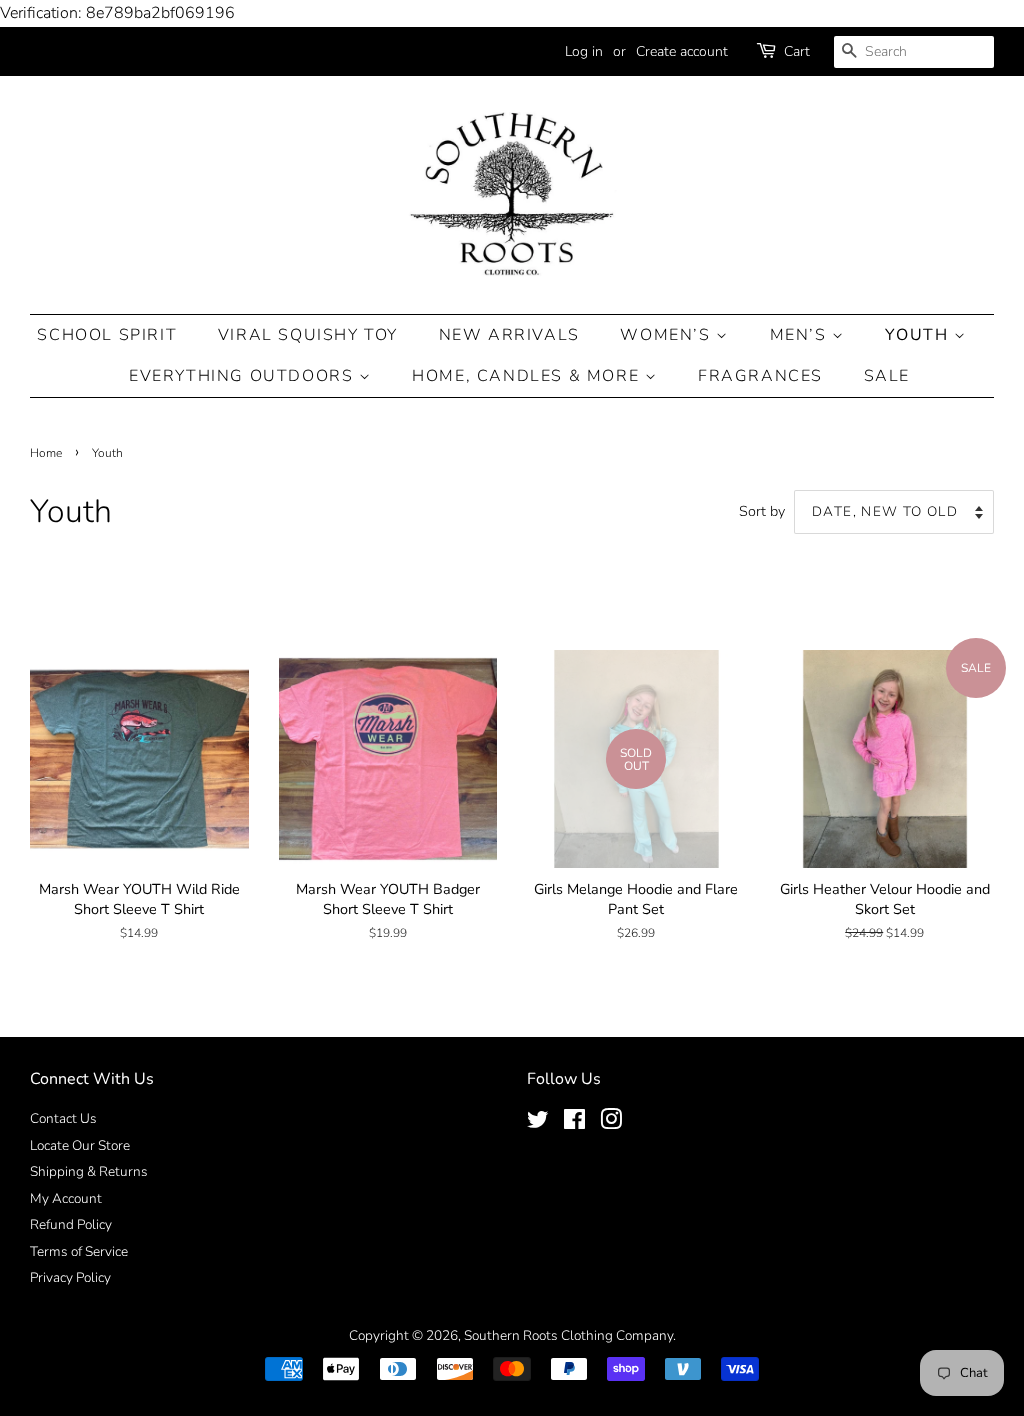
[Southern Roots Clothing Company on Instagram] (611, 1123)
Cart (797, 51)
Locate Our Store (80, 1145)
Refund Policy (71, 1224)
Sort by (762, 511)
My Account (66, 1198)
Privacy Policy (70, 1277)
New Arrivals (509, 335)
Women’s (668, 335)
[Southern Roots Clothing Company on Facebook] (574, 1123)
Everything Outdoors (244, 376)
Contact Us (63, 1118)
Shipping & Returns (89, 1171)
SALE (887, 376)
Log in (584, 51)
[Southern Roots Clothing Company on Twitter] (538, 1123)
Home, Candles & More (528, 376)
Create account (682, 51)
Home (46, 453)
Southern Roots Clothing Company (568, 1335)
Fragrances (760, 376)
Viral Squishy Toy (308, 335)
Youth (919, 335)
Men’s (801, 335)
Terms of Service (79, 1251)
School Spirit (107, 335)
